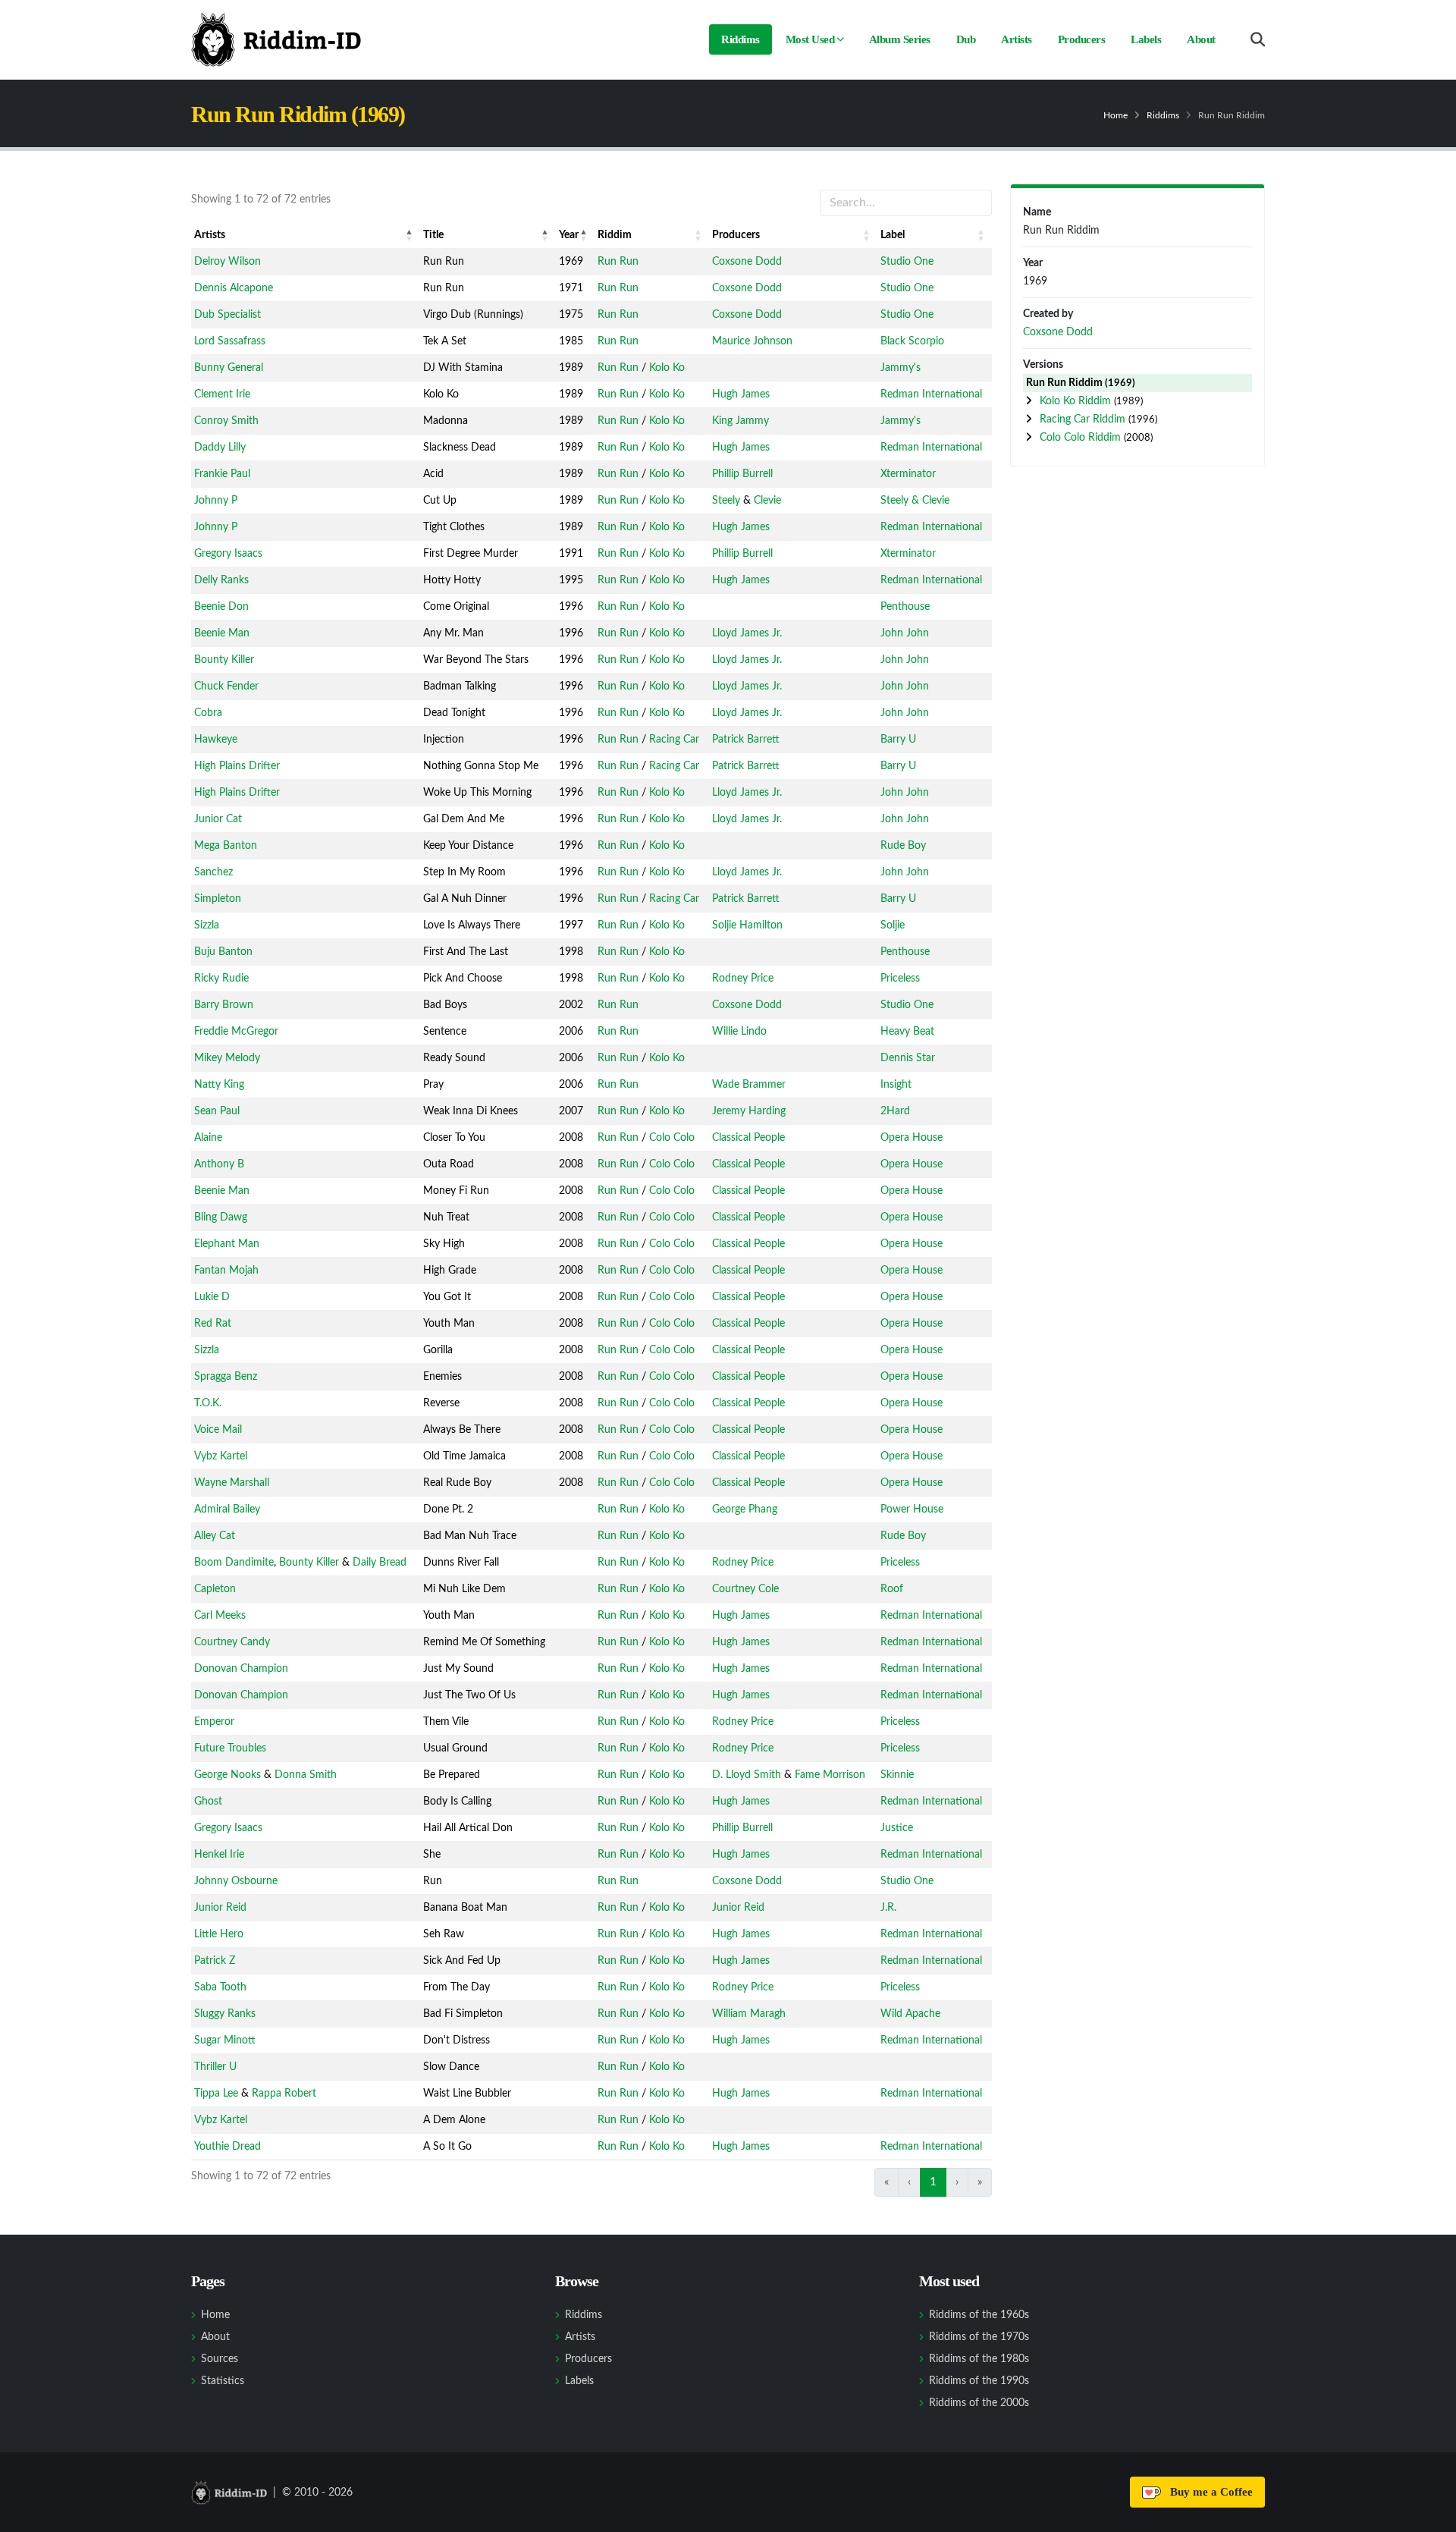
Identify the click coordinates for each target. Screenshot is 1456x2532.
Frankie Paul (222, 474)
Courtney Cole (745, 1589)
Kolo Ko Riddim (1077, 401)
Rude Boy (903, 846)
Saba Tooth (220, 1987)
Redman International (931, 394)
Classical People (748, 1138)
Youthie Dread (227, 2147)
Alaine (208, 1138)
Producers (1082, 39)
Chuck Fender (226, 686)
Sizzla (207, 925)
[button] (409, 235)
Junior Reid (220, 1908)
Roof (892, 1589)
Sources (220, 2359)
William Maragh (749, 2014)
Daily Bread (380, 1563)
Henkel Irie (219, 1855)
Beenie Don (221, 607)
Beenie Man (222, 633)
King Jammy (741, 421)
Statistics (223, 2381)
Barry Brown (224, 1005)
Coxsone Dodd (747, 262)
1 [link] (933, 2182)
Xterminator (908, 474)
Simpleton (218, 899)
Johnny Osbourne (236, 1881)
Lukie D (212, 1297)
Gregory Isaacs (228, 554)
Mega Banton (226, 846)
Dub (966, 39)
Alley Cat (215, 1536)
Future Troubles (230, 1748)
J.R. (888, 1908)
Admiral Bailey (227, 1509)
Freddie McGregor (236, 1032)
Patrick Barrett (746, 740)
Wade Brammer (749, 1085)
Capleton (215, 1589)
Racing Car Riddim (1084, 419)
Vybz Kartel (221, 1456)
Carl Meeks (220, 1616)
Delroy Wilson (227, 262)
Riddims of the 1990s (979, 2381)
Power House (912, 1509)
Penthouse (905, 607)
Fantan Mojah (226, 1271)
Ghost (208, 1802)
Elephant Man (227, 1244)
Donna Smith (306, 1775)
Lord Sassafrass (230, 341)
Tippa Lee (216, 2094)
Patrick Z (215, 1961)
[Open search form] (1258, 40)
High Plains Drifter (237, 766)
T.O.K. (208, 1403)
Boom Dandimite (234, 1563)
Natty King (219, 1085)
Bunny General (229, 368)
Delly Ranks (221, 580)
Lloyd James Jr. (747, 633)
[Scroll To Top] (1429, 2515)
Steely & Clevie (915, 501)
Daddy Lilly (220, 448)
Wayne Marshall (232, 1483)
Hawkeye (216, 740)
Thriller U (215, 2067)
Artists (1017, 39)
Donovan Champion (241, 1669)
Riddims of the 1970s (979, 2337)
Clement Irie (222, 394)
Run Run (618, 262)
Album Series (900, 39)
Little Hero (219, 1934)
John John (905, 633)
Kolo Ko (667, 368)
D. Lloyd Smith (747, 1775)
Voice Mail (218, 1430)
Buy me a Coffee (1208, 2492)
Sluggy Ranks (225, 2014)
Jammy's (901, 368)
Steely (726, 501)
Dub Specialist (227, 315)
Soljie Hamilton (747, 925)
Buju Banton (223, 952)
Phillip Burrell (742, 474)
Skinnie (897, 1775)
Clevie (767, 501)
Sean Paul (217, 1111)
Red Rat (213, 1324)
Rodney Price (743, 979)
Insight (896, 1085)
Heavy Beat (907, 1032)
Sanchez (213, 872)
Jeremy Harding (749, 1111)
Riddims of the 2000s (979, 2403)
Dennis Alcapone (234, 288)
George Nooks (227, 1775)
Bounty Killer (224, 660)
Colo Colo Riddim (1082, 438)
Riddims (741, 39)
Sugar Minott (225, 2040)
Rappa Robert (284, 2094)
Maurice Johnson (752, 341)
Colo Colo (672, 1138)
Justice (897, 1828)
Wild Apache (910, 2014)
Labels (1146, 39)
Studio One (907, 262)
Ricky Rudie (221, 979)
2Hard (895, 1111)
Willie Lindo (739, 1032)
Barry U (898, 740)
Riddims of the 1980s (979, 2359)
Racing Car (674, 740)
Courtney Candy (232, 1642)
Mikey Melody (227, 1058)
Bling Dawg (221, 1217)
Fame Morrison (830, 1775)
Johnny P (216, 501)
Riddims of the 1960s (979, 2315)
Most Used (810, 39)
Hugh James (741, 394)
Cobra (208, 713)
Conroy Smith (226, 421)
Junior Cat (218, 819)
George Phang (745, 1509)
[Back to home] (276, 39)
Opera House (912, 1138)
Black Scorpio (912, 341)
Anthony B (219, 1164)
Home (1116, 115)
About (1201, 39)
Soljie (893, 925)
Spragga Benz (226, 1377)
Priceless (900, 979)
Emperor (214, 1722)
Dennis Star (908, 1058)
